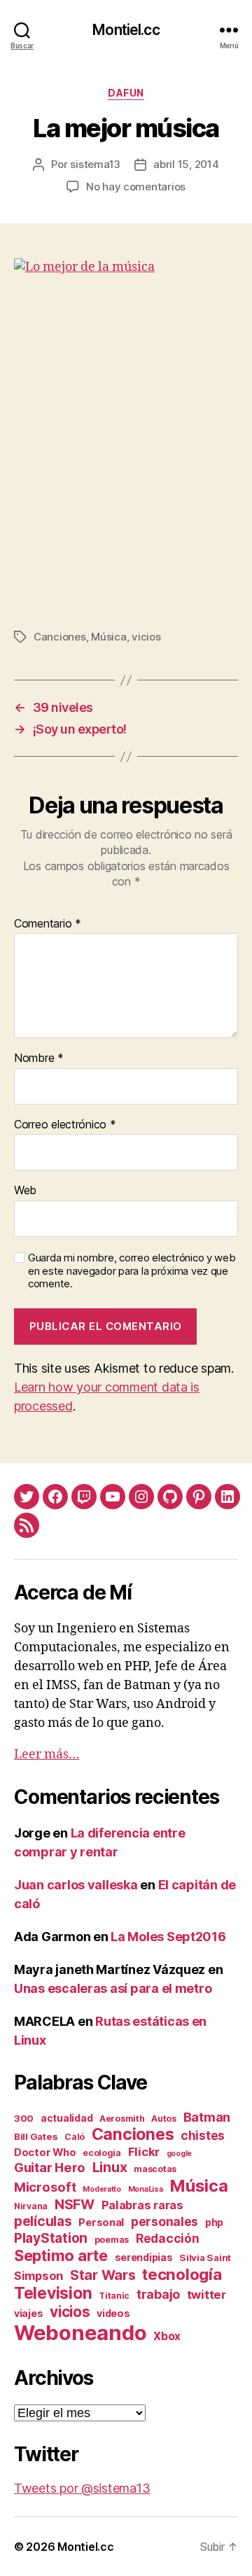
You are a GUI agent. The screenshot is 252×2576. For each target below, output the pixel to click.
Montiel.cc (126, 30)
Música (108, 637)
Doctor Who (45, 2152)
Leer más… (47, 1755)
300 (24, 2118)
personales (164, 2221)
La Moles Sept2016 (168, 1937)
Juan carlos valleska (76, 1885)
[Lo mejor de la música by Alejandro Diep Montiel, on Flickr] (126, 433)
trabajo (158, 2294)
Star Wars (103, 2275)
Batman (207, 2117)
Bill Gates (36, 2136)
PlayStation (51, 2238)
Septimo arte (61, 2255)
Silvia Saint (205, 2257)
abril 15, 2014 (186, 164)
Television (53, 2293)
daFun (126, 93)
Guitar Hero (50, 2167)
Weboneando (80, 2333)
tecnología (182, 2274)
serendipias (144, 2257)
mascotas (155, 2169)
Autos (164, 2119)
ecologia (102, 2153)
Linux (110, 2167)
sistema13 (95, 164)
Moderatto (102, 2189)
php (214, 2222)
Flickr (144, 2152)
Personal (101, 2222)
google (179, 2154)
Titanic (114, 2296)
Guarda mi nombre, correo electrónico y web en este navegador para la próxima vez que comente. (132, 1271)
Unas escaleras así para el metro (113, 1988)
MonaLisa (146, 2189)
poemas (112, 2240)
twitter (206, 2295)
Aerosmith (122, 2119)
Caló (75, 2137)
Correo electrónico (65, 1125)
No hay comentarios (136, 187)
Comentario (48, 924)
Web (25, 1191)
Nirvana (31, 2206)
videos (113, 2313)
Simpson (38, 2276)
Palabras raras (142, 2205)
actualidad (66, 2118)
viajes (28, 2313)
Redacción (168, 2238)
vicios (146, 637)
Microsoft (45, 2187)
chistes (203, 2135)
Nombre (39, 1058)
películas (43, 2221)
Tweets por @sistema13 (82, 2488)
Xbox (167, 2336)
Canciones (60, 637)
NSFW (75, 2204)
